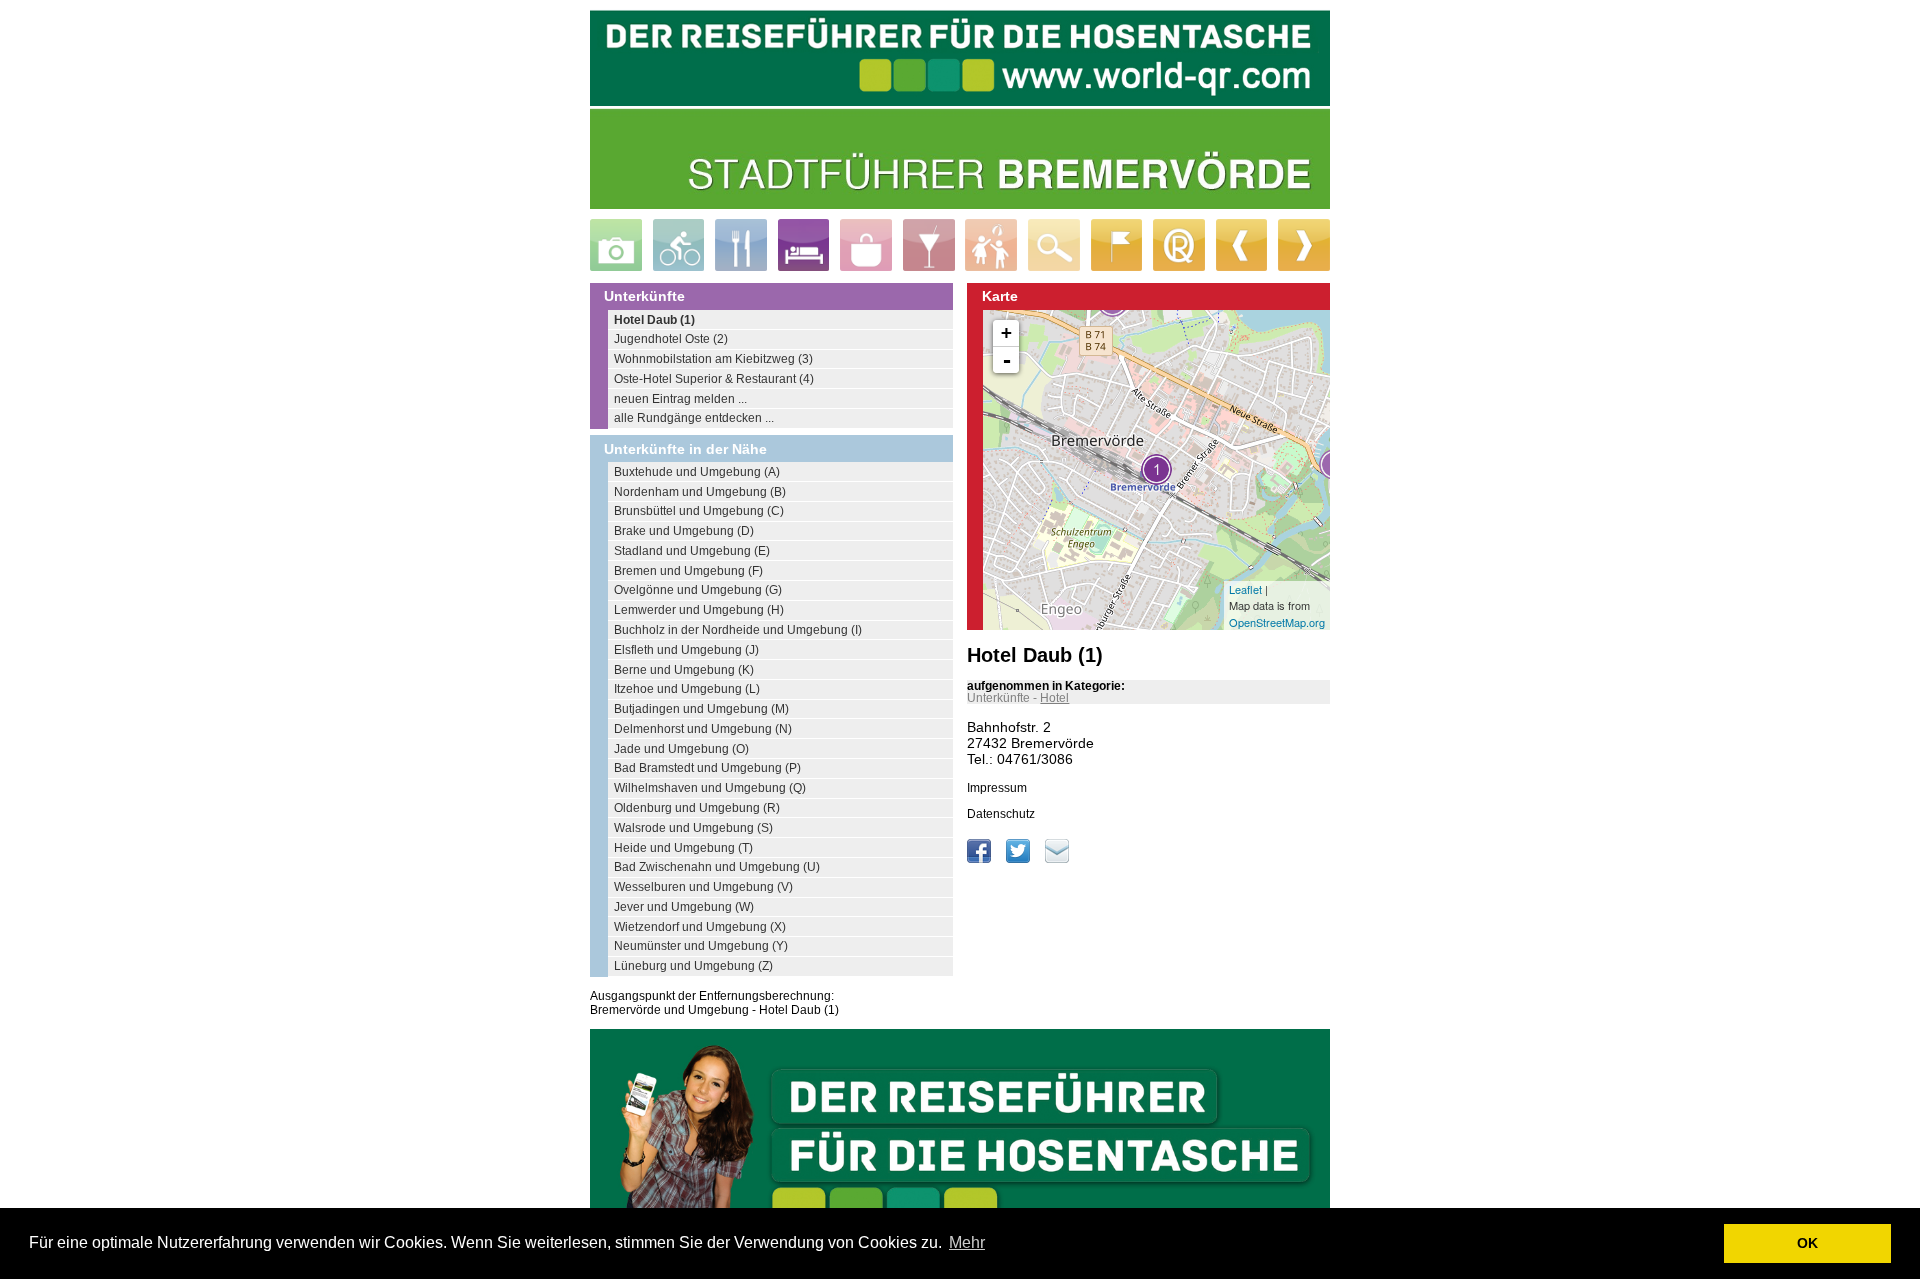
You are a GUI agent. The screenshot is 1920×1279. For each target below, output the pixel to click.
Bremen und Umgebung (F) (688, 571)
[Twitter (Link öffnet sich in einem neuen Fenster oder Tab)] (1019, 859)
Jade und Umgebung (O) (681, 749)
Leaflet (1245, 589)
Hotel (1054, 698)
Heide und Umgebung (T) (683, 848)
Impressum (997, 788)
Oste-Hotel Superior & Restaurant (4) (714, 379)
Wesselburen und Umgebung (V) (703, 887)
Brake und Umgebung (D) (684, 531)
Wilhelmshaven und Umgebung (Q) (710, 788)
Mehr (967, 1242)
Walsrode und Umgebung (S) (693, 828)
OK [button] (1807, 1243)
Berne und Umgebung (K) (684, 670)
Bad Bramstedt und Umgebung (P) (707, 768)
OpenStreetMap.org (1277, 622)
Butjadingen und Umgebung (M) (701, 709)
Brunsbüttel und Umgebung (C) (699, 511)
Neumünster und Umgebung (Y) (701, 946)
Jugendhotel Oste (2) (671, 339)
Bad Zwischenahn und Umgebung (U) (717, 867)
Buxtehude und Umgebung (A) (697, 472)
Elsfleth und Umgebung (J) (686, 650)
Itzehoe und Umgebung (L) (687, 689)
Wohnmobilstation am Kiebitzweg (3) (713, 359)
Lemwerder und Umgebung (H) (699, 610)
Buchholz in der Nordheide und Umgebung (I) (738, 630)
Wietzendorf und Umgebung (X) (700, 927)
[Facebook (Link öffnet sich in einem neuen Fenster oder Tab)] (980, 859)
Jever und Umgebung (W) (684, 907)
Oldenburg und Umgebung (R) (697, 808)
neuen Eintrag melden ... (680, 399)
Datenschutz (1001, 814)
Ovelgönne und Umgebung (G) (698, 590)
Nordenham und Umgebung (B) (700, 492)
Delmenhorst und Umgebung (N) (703, 729)
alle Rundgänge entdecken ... (694, 418)
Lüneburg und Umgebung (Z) (693, 966)
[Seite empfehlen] (1057, 859)
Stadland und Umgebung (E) (692, 551)
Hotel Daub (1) (654, 320)
